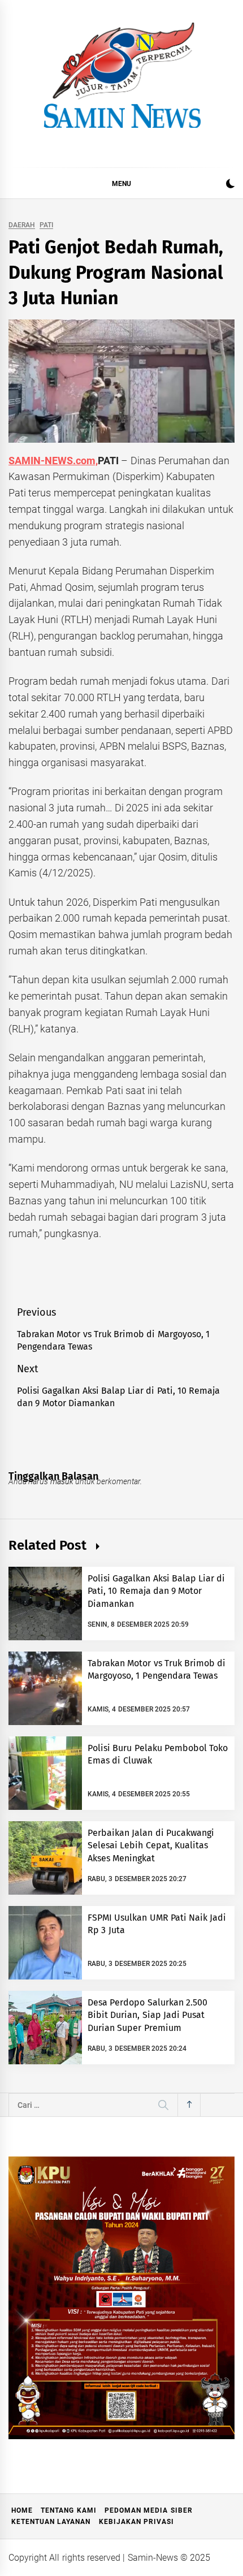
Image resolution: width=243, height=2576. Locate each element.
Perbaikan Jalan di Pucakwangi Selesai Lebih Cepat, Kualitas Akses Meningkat (151, 1845)
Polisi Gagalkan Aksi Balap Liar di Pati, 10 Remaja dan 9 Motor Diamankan (157, 1591)
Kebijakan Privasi (136, 2522)
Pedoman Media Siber (149, 2510)
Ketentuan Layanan (51, 2522)
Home (22, 2510)
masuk (62, 1481)
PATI (46, 225)
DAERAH (22, 225)
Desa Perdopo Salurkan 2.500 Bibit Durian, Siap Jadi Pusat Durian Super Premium (147, 2015)
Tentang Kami (68, 2510)
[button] (230, 185)
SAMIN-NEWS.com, (53, 461)
